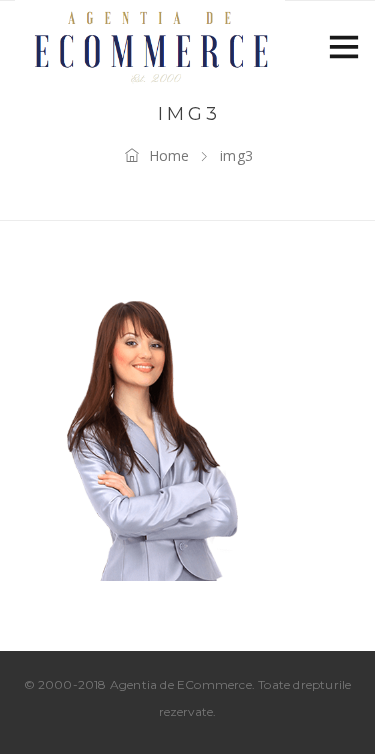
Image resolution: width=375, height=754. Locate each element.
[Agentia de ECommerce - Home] (150, 45)
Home (169, 155)
